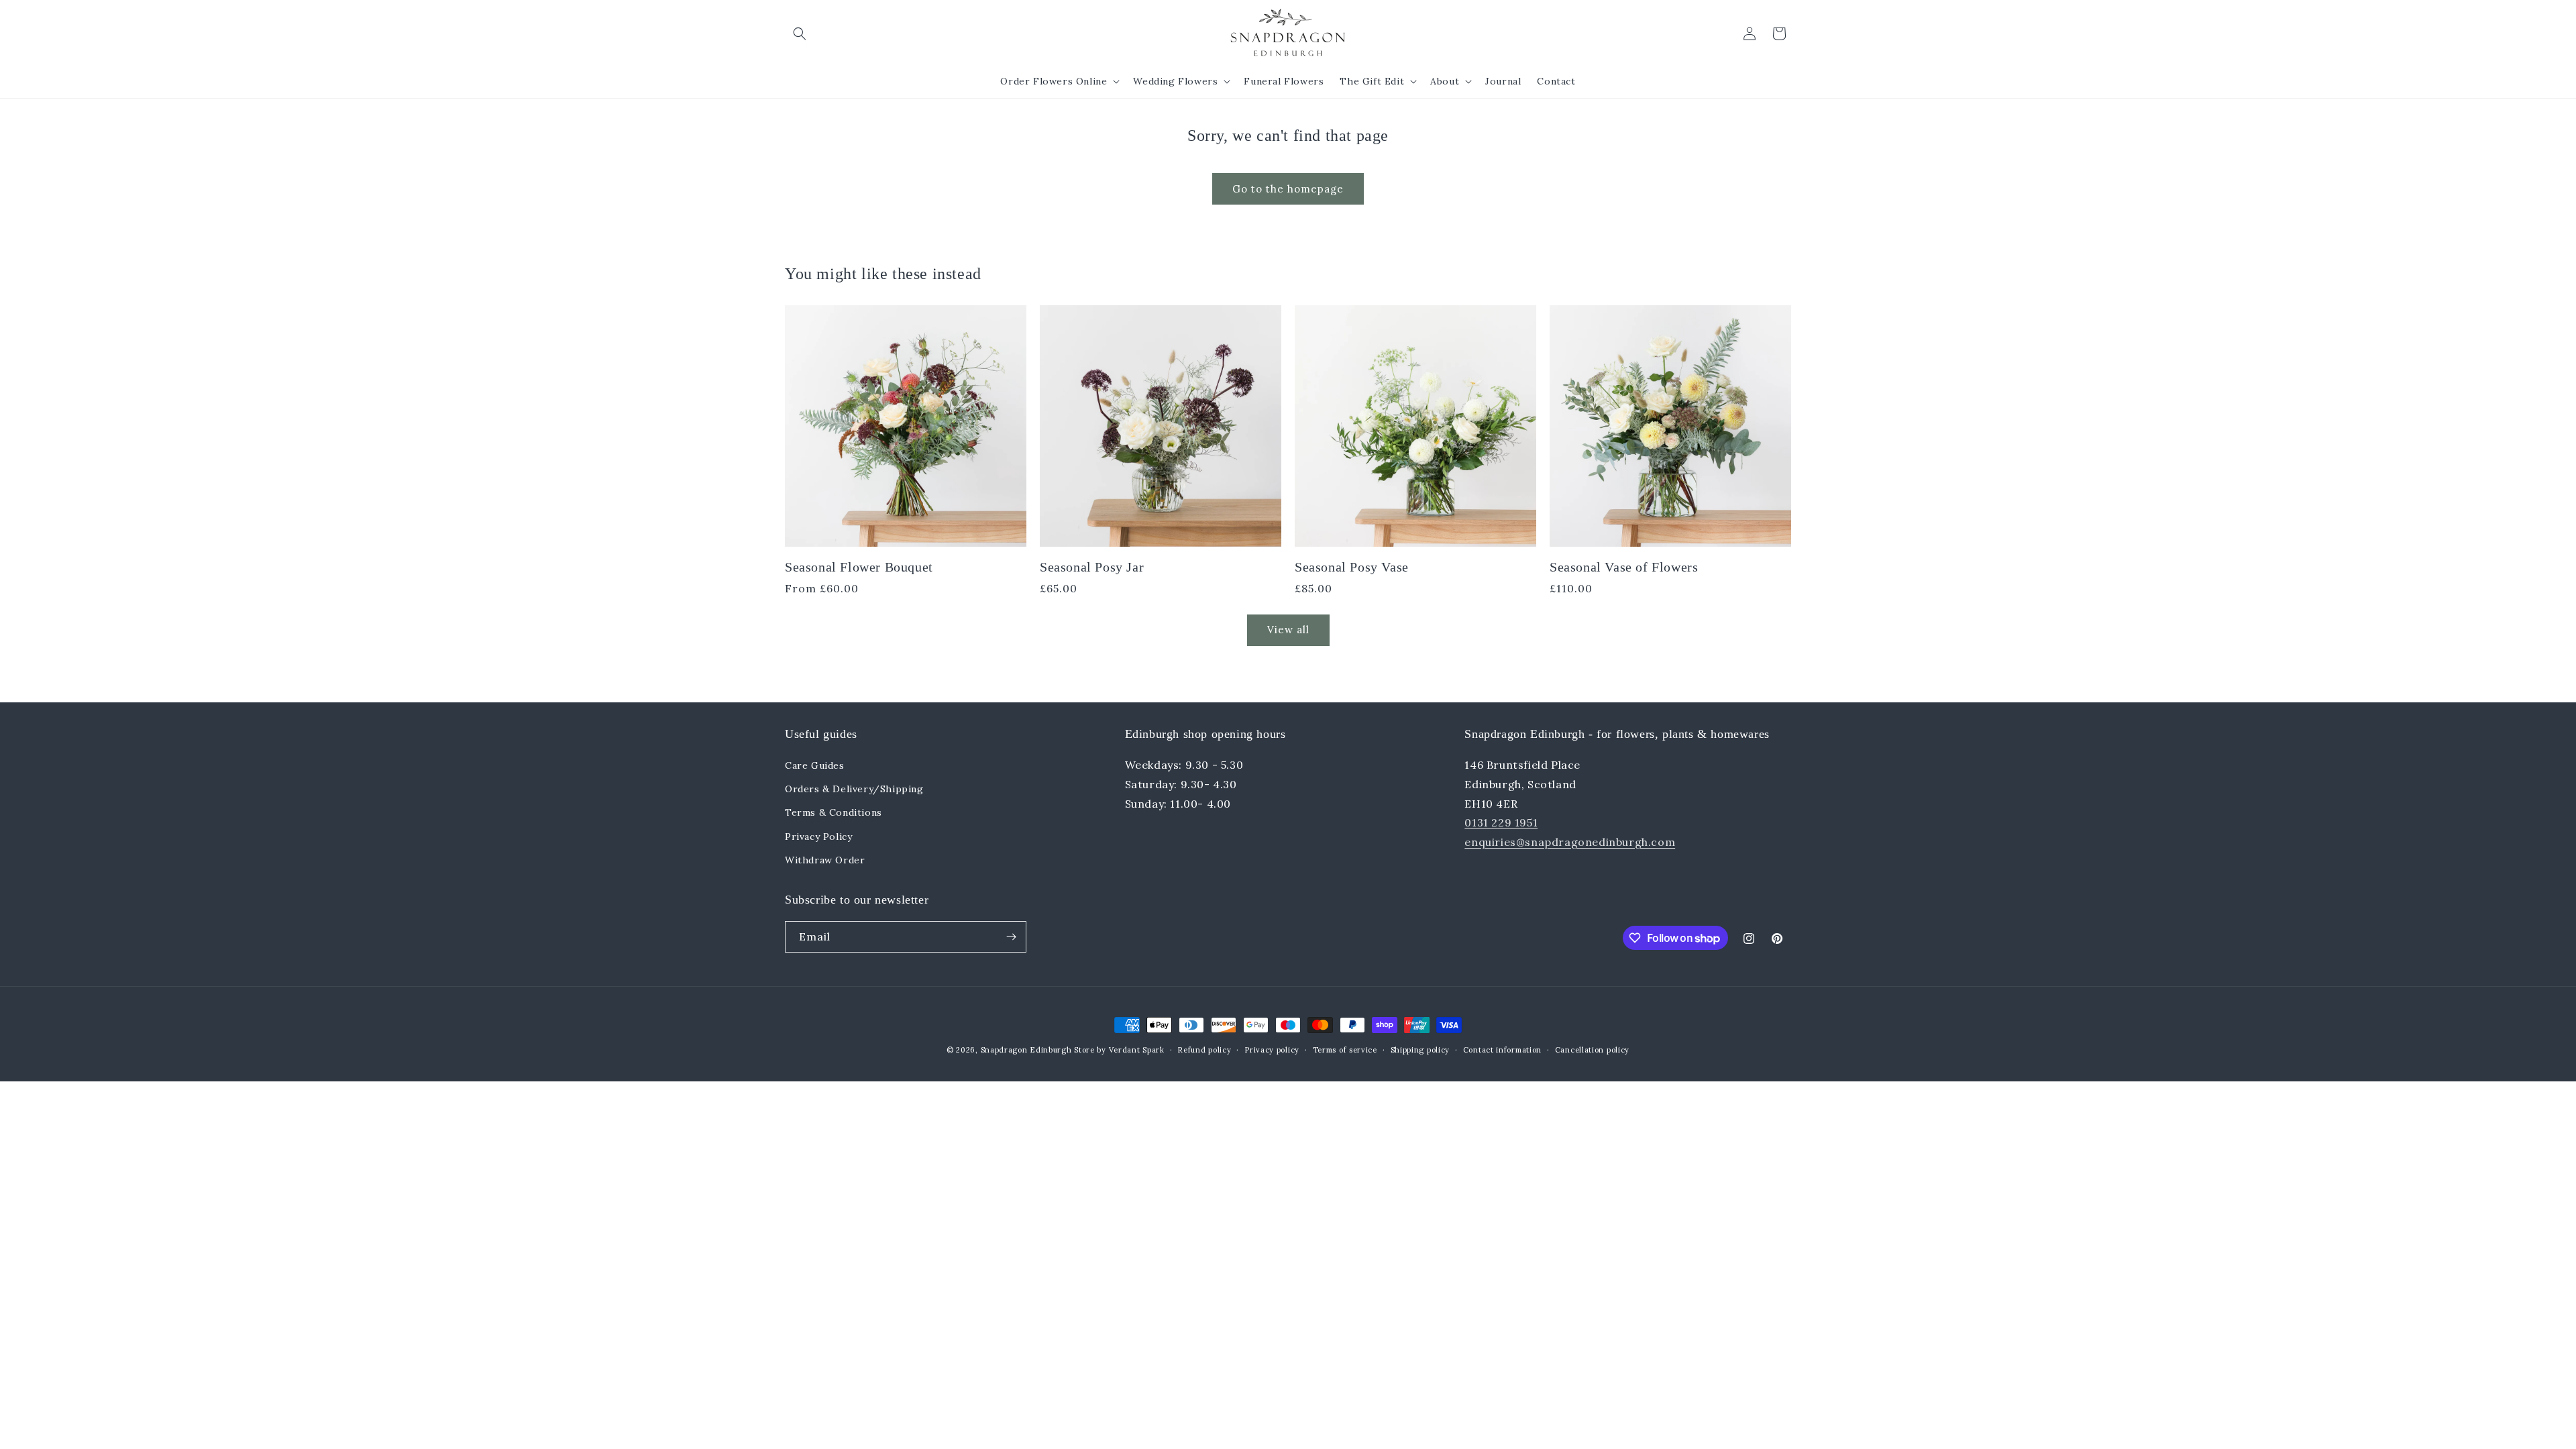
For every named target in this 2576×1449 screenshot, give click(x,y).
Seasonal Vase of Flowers (1624, 567)
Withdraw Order (825, 860)
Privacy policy (1272, 1050)
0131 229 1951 (1501, 822)
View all (1288, 630)
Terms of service (1345, 1050)
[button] (800, 34)
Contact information (1502, 1050)
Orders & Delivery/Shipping (854, 789)
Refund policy (1204, 1050)
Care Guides (815, 765)
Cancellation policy (1592, 1050)
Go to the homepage (1288, 189)
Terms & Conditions (834, 812)
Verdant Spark (1137, 1050)
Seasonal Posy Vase (1352, 567)
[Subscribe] (1011, 937)
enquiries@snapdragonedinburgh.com (1570, 842)
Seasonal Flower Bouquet (859, 567)
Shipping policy (1420, 1050)
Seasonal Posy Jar (1092, 567)
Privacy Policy (818, 837)
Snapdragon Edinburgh (1028, 1050)
